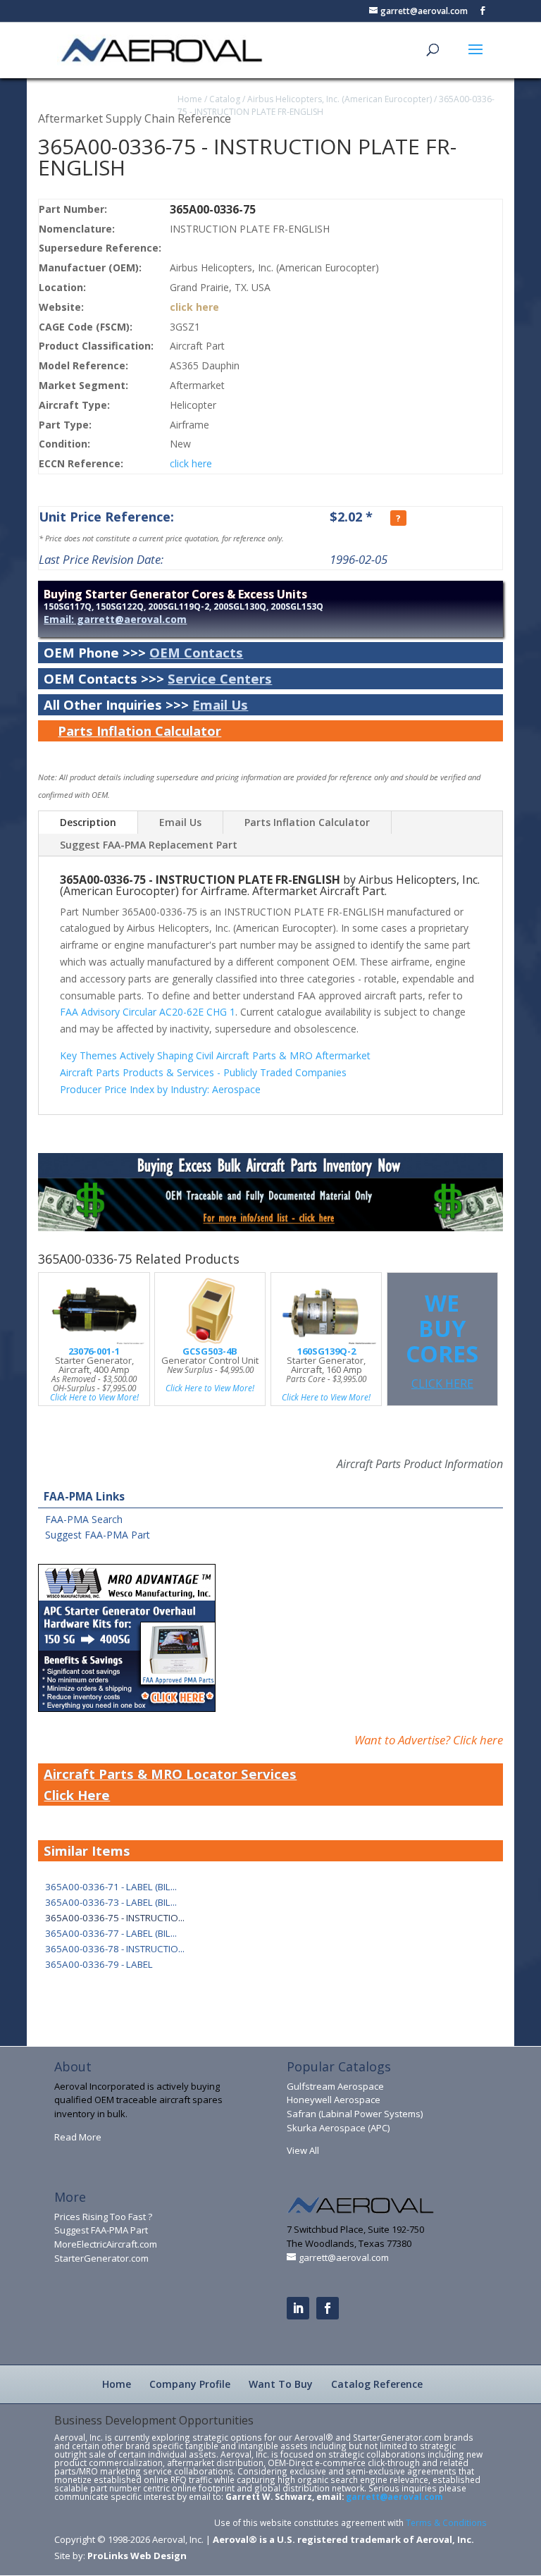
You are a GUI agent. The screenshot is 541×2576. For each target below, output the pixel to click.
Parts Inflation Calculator (139, 731)
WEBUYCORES (442, 1339)
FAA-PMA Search (84, 1519)
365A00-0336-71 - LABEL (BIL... (111, 1887)
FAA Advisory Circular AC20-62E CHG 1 (148, 1012)
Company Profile (190, 2384)
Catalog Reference (377, 2384)
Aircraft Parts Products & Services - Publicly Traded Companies (203, 1072)
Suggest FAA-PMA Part (98, 1535)
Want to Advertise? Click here (429, 1740)
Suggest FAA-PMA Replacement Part (149, 845)
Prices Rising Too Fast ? (103, 2217)
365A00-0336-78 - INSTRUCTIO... (115, 1949)
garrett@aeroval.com (394, 2496)
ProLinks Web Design (137, 2556)
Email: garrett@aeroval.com (115, 619)
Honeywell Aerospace (334, 2100)
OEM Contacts (196, 652)
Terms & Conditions (446, 2522)
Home (190, 99)
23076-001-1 (94, 1351)
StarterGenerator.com (101, 2258)
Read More (78, 2137)
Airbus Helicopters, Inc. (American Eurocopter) (340, 99)
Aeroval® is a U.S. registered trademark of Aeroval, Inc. (343, 2539)
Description (88, 822)
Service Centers (220, 678)
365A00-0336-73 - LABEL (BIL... (111, 1902)
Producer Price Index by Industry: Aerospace (160, 1089)
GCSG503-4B (210, 1351)
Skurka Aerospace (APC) (338, 2128)
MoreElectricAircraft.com (106, 2244)
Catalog (225, 99)
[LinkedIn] (298, 2308)
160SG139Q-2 (327, 1351)
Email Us (220, 704)
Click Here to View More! (94, 1397)
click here (194, 307)
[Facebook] (328, 2308)
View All (303, 2150)
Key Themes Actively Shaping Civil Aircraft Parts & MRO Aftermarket (215, 1055)
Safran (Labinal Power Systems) (355, 2114)
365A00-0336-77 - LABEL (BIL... (111, 1933)
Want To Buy (281, 2384)
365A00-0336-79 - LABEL (99, 1964)
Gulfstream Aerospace (335, 2086)
